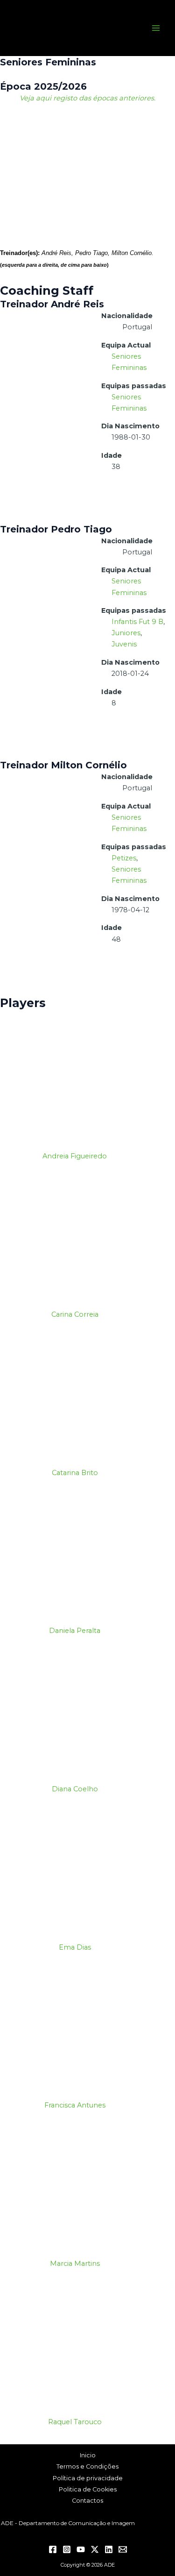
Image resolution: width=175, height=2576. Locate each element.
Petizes (124, 858)
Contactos (87, 2501)
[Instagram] (67, 2549)
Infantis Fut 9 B (137, 622)
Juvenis (124, 644)
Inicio (88, 2455)
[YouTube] (81, 2549)
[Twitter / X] (95, 2549)
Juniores (126, 633)
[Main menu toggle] (156, 28)
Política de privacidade (88, 2478)
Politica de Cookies (88, 2489)
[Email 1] (123, 2549)
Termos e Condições (87, 2466)
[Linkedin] (109, 2549)
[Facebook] (53, 2549)
